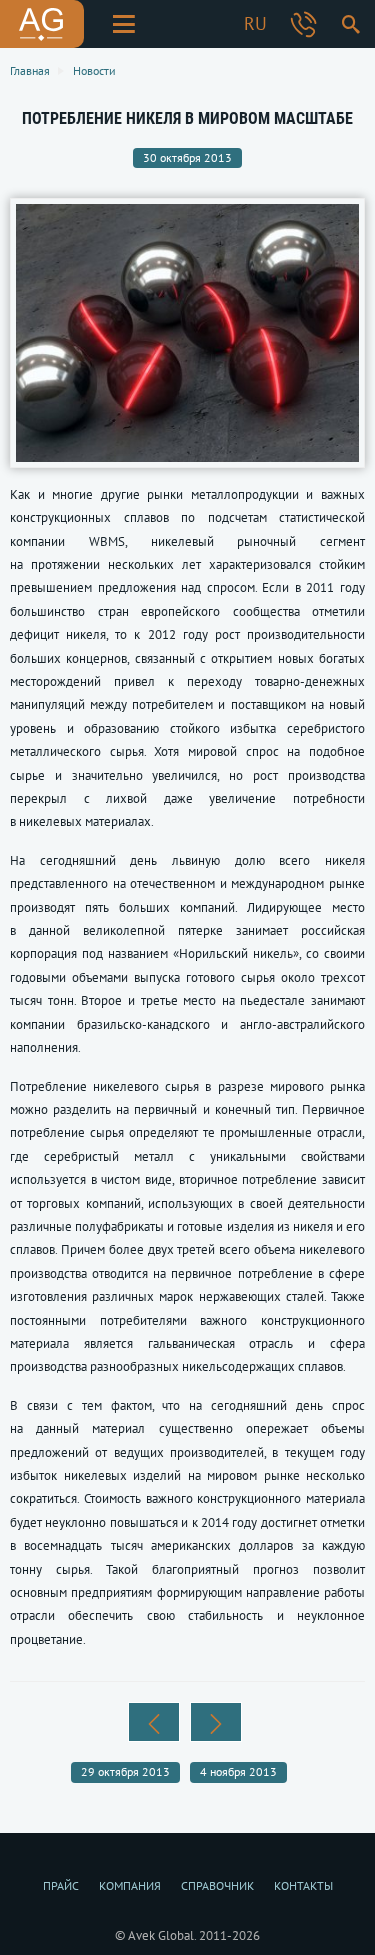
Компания (130, 1885)
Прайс (61, 1885)
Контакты (303, 1885)
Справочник (217, 1885)
